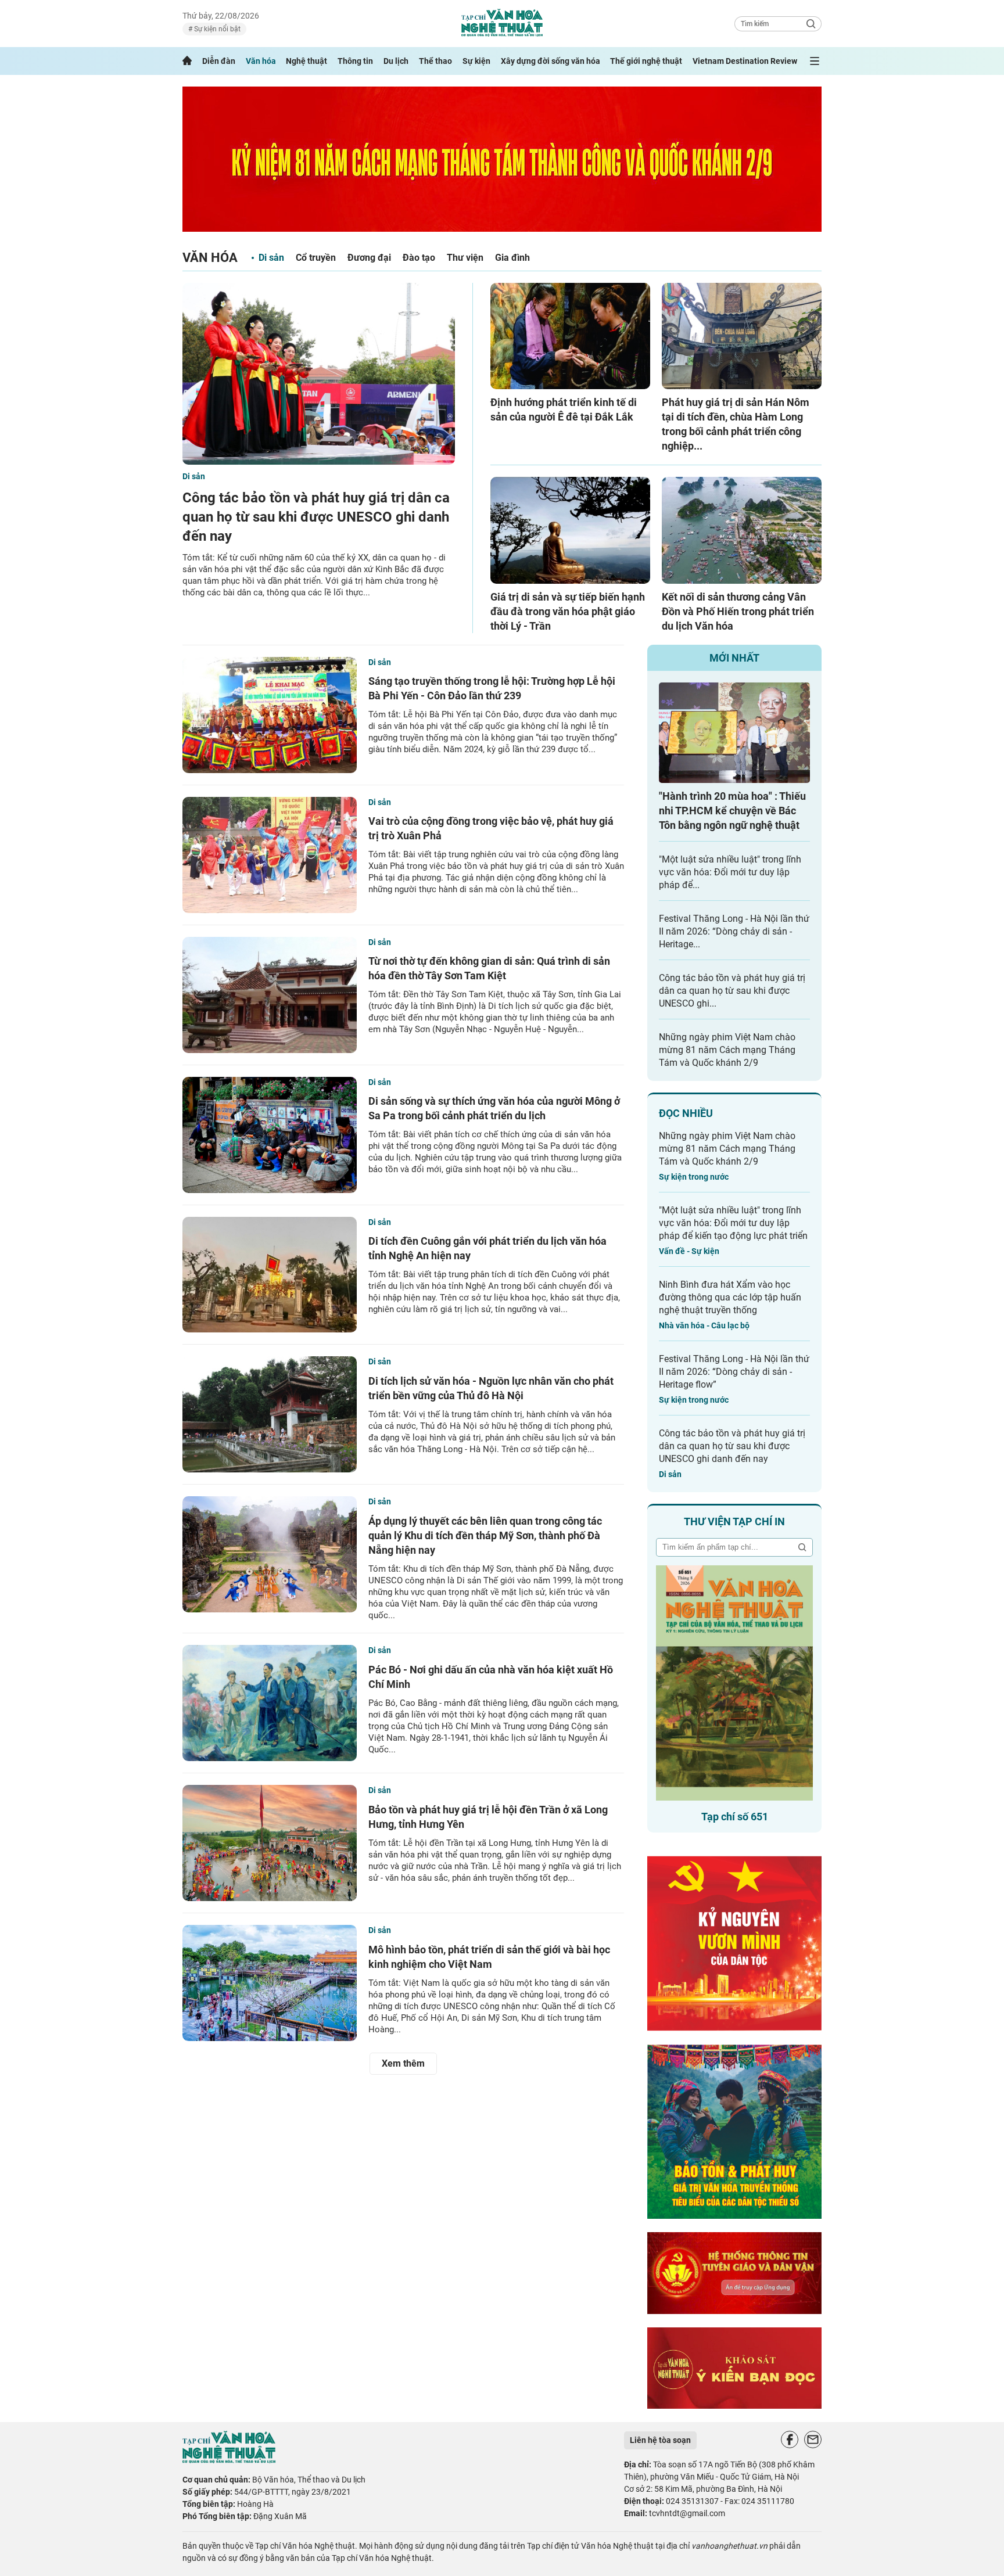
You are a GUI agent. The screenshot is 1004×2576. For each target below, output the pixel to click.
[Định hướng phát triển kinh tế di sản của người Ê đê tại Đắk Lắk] (570, 336)
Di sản (271, 258)
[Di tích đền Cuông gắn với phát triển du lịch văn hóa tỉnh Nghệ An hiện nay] (270, 1275)
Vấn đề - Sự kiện (689, 1251)
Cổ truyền (316, 258)
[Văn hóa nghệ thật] (229, 2460)
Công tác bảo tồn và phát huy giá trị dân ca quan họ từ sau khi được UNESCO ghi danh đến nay (316, 517)
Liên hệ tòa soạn (660, 2440)
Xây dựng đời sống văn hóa (551, 61)
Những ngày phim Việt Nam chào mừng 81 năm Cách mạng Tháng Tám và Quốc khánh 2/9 (727, 1050)
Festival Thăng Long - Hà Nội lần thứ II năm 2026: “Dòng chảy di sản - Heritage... (734, 931)
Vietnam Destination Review (745, 61)
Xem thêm (403, 2063)
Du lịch (396, 61)
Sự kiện (476, 61)
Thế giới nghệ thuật (646, 61)
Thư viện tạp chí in (734, 1521)
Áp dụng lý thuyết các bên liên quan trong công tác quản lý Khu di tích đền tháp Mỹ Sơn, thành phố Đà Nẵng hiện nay (485, 1535)
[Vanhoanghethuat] (187, 61)
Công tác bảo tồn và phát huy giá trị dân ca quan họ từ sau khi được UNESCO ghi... (732, 991)
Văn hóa (261, 61)
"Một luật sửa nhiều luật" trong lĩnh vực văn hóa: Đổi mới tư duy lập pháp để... (730, 872)
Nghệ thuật (306, 61)
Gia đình (512, 258)
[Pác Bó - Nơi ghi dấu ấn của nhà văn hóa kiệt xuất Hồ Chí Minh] (270, 1703)
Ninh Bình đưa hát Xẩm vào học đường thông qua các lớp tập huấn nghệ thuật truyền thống (730, 1297)
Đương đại (369, 258)
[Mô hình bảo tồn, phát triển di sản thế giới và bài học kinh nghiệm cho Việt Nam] (270, 1983)
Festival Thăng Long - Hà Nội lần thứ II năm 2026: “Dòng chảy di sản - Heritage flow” (734, 1372)
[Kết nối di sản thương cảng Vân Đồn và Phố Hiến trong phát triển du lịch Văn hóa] (742, 530)
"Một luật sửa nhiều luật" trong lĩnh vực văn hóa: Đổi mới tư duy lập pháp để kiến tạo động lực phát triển (733, 1223)
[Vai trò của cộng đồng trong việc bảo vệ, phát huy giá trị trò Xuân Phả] (270, 855)
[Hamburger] (815, 61)
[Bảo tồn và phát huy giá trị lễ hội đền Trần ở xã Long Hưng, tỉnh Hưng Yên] (270, 1843)
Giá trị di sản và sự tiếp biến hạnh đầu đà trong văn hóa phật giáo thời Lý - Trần (568, 611)
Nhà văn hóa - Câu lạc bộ (704, 1325)
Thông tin (355, 61)
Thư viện (465, 258)
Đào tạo (419, 258)
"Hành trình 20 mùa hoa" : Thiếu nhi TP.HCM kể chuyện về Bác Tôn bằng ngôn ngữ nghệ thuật (732, 811)
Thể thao (435, 61)
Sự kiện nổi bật (216, 29)
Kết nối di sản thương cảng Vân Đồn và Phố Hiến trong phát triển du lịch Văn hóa (738, 611)
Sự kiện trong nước (694, 1177)
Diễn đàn (219, 61)
